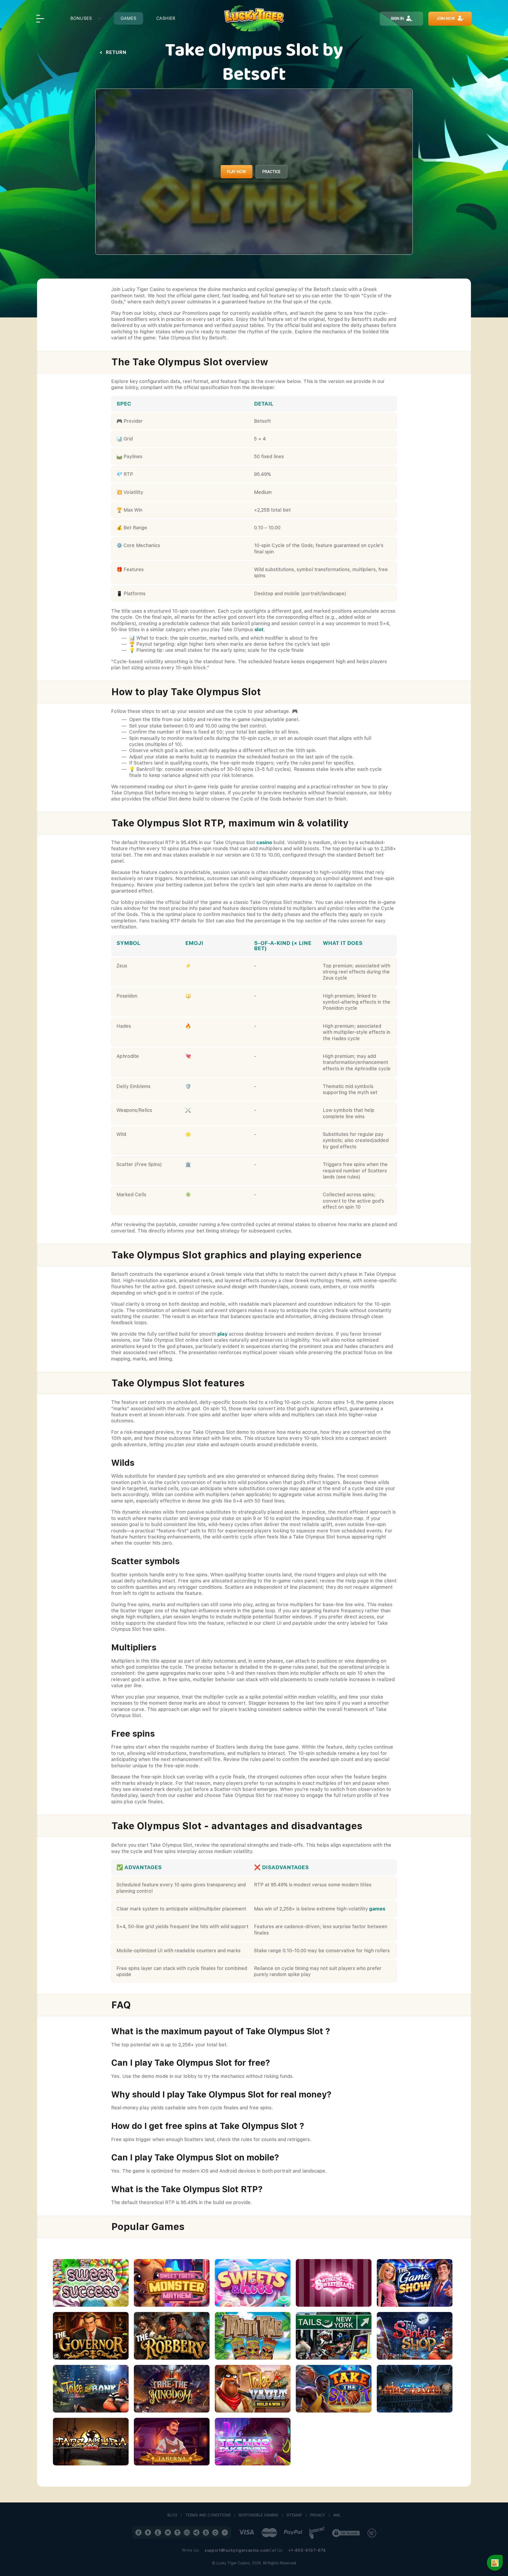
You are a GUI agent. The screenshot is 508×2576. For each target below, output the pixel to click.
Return (116, 52)
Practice (271, 172)
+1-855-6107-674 (307, 2550)
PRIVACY (318, 2515)
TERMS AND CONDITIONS (208, 2515)
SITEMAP (294, 2515)
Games (128, 18)
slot (259, 629)
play (223, 1334)
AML (337, 2515)
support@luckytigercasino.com (237, 2550)
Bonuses (81, 18)
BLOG (172, 2515)
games (377, 1909)
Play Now (237, 172)
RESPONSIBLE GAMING (258, 2515)
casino (264, 842)
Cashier (166, 18)
